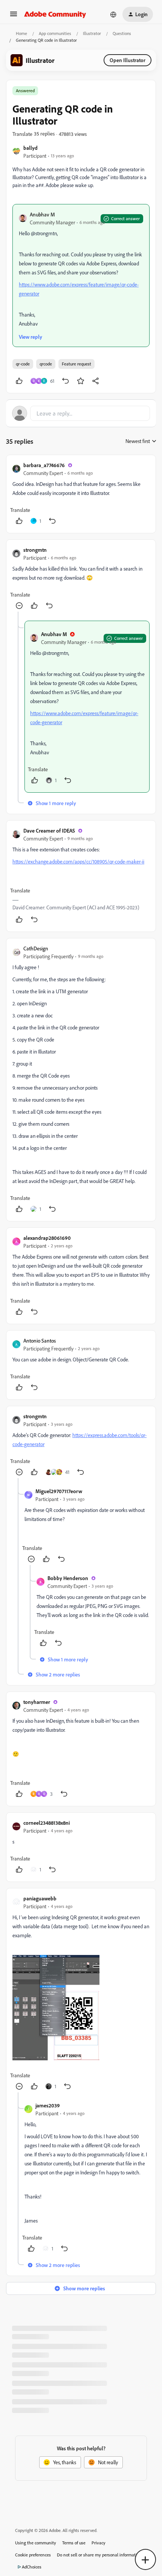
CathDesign (36, 948)
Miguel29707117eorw (59, 1491)
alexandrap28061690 (47, 1238)
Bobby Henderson (68, 1578)
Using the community (36, 2543)
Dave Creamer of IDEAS (49, 831)
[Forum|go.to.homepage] (55, 14)
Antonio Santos (40, 1341)
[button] (14, 16)
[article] (81, 494)
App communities (55, 33)
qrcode (46, 364)
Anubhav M (42, 214)
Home (21, 33)
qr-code (23, 364)
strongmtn (35, 550)
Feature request (76, 364)
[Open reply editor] (81, 413)
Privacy (99, 2543)
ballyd (31, 148)
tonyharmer (37, 1702)
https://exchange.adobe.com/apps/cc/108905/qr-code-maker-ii (78, 861)
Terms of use (74, 2543)
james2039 (48, 2105)
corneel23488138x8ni (47, 1823)
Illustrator (92, 33)
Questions (122, 33)
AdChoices (32, 2567)
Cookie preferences (33, 2555)
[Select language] (113, 14)
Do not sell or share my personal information (99, 2555)
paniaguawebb (40, 1898)
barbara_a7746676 (44, 465)
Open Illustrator (128, 60)
